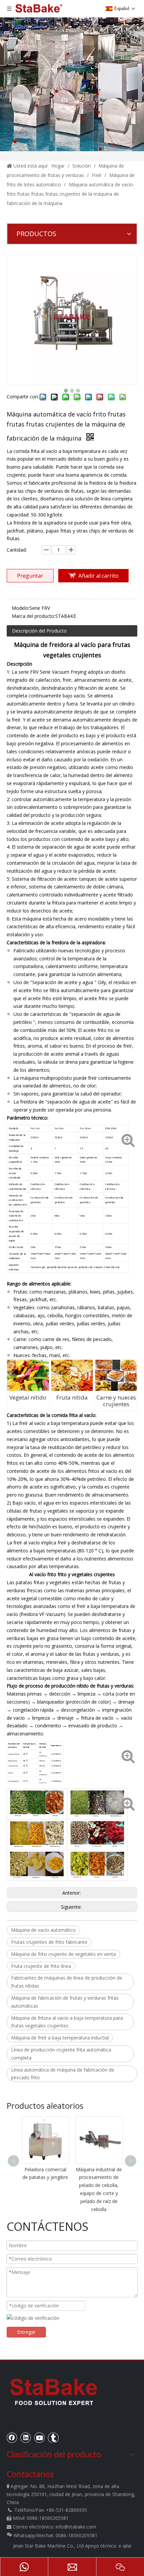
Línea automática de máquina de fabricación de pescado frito (63, 2074)
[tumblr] (53, 2438)
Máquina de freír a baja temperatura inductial (60, 2038)
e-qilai (125, 2546)
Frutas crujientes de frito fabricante (49, 1942)
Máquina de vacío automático (43, 1930)
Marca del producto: (33, 616)
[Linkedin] (26, 2438)
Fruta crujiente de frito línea (41, 1966)
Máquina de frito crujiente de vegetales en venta (63, 1954)
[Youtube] (40, 2438)
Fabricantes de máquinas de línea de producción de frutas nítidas (67, 1982)
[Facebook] (12, 2438)
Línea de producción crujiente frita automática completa (61, 2054)
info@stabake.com (76, 2527)
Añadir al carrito (98, 576)
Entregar (26, 2332)
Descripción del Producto (39, 631)
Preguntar (30, 576)
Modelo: (21, 608)
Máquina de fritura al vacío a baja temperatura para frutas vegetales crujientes (67, 2022)
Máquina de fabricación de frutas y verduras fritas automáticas (65, 2002)
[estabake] (54, 2392)
